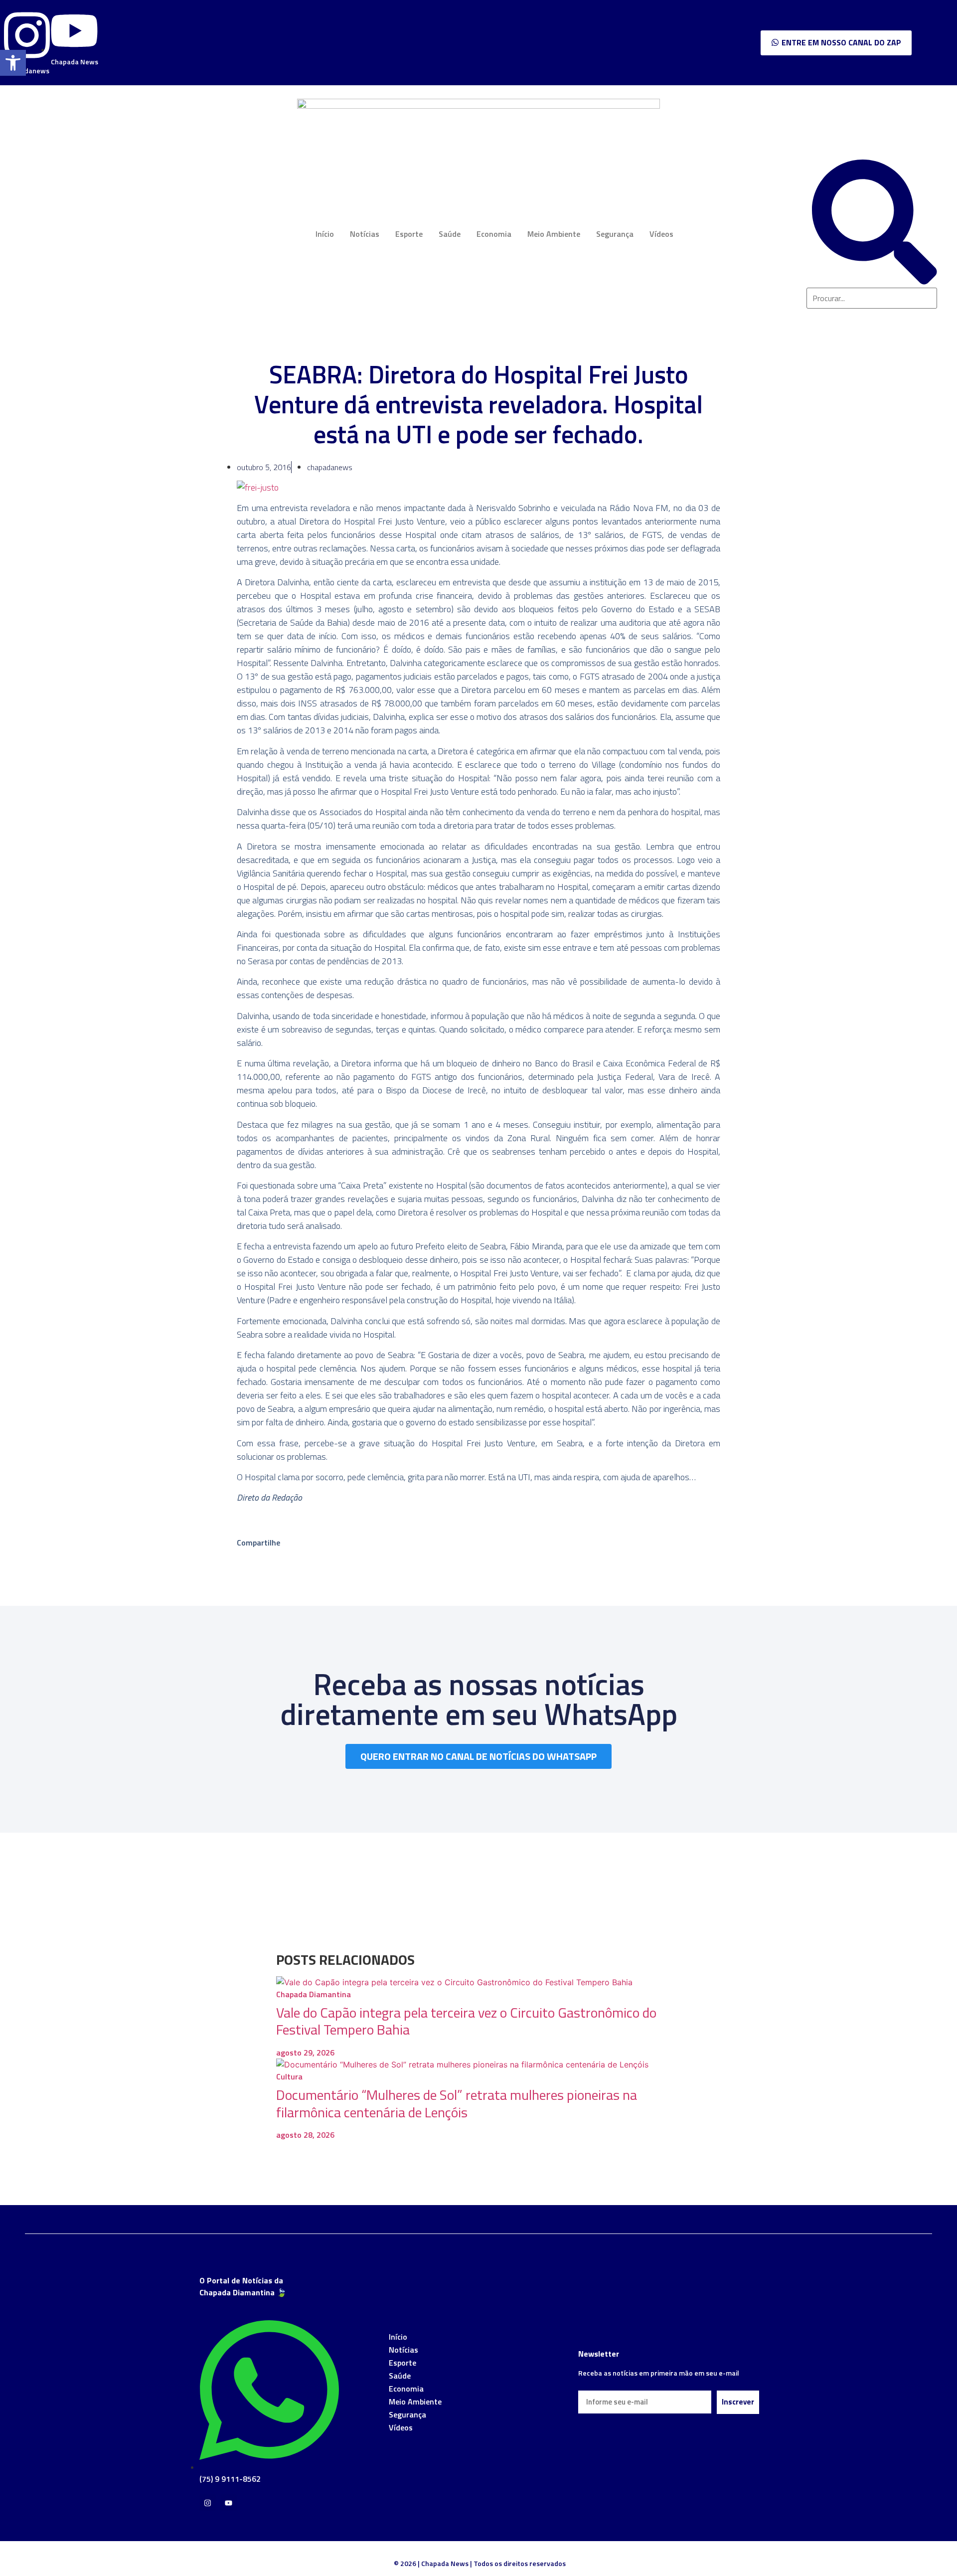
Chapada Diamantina (314, 1994)
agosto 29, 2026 (305, 2053)
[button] (13, 63)
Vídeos (661, 234)
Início (325, 234)
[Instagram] (208, 2503)
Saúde (450, 234)
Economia (494, 234)
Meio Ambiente (554, 234)
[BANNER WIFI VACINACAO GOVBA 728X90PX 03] (478, 106)
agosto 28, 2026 (305, 2135)
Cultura (289, 2076)
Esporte (409, 234)
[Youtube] (229, 2503)
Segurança (615, 234)
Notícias (365, 234)
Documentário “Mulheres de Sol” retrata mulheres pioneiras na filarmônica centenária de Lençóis (457, 2103)
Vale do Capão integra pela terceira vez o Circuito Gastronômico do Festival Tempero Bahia (466, 2021)
